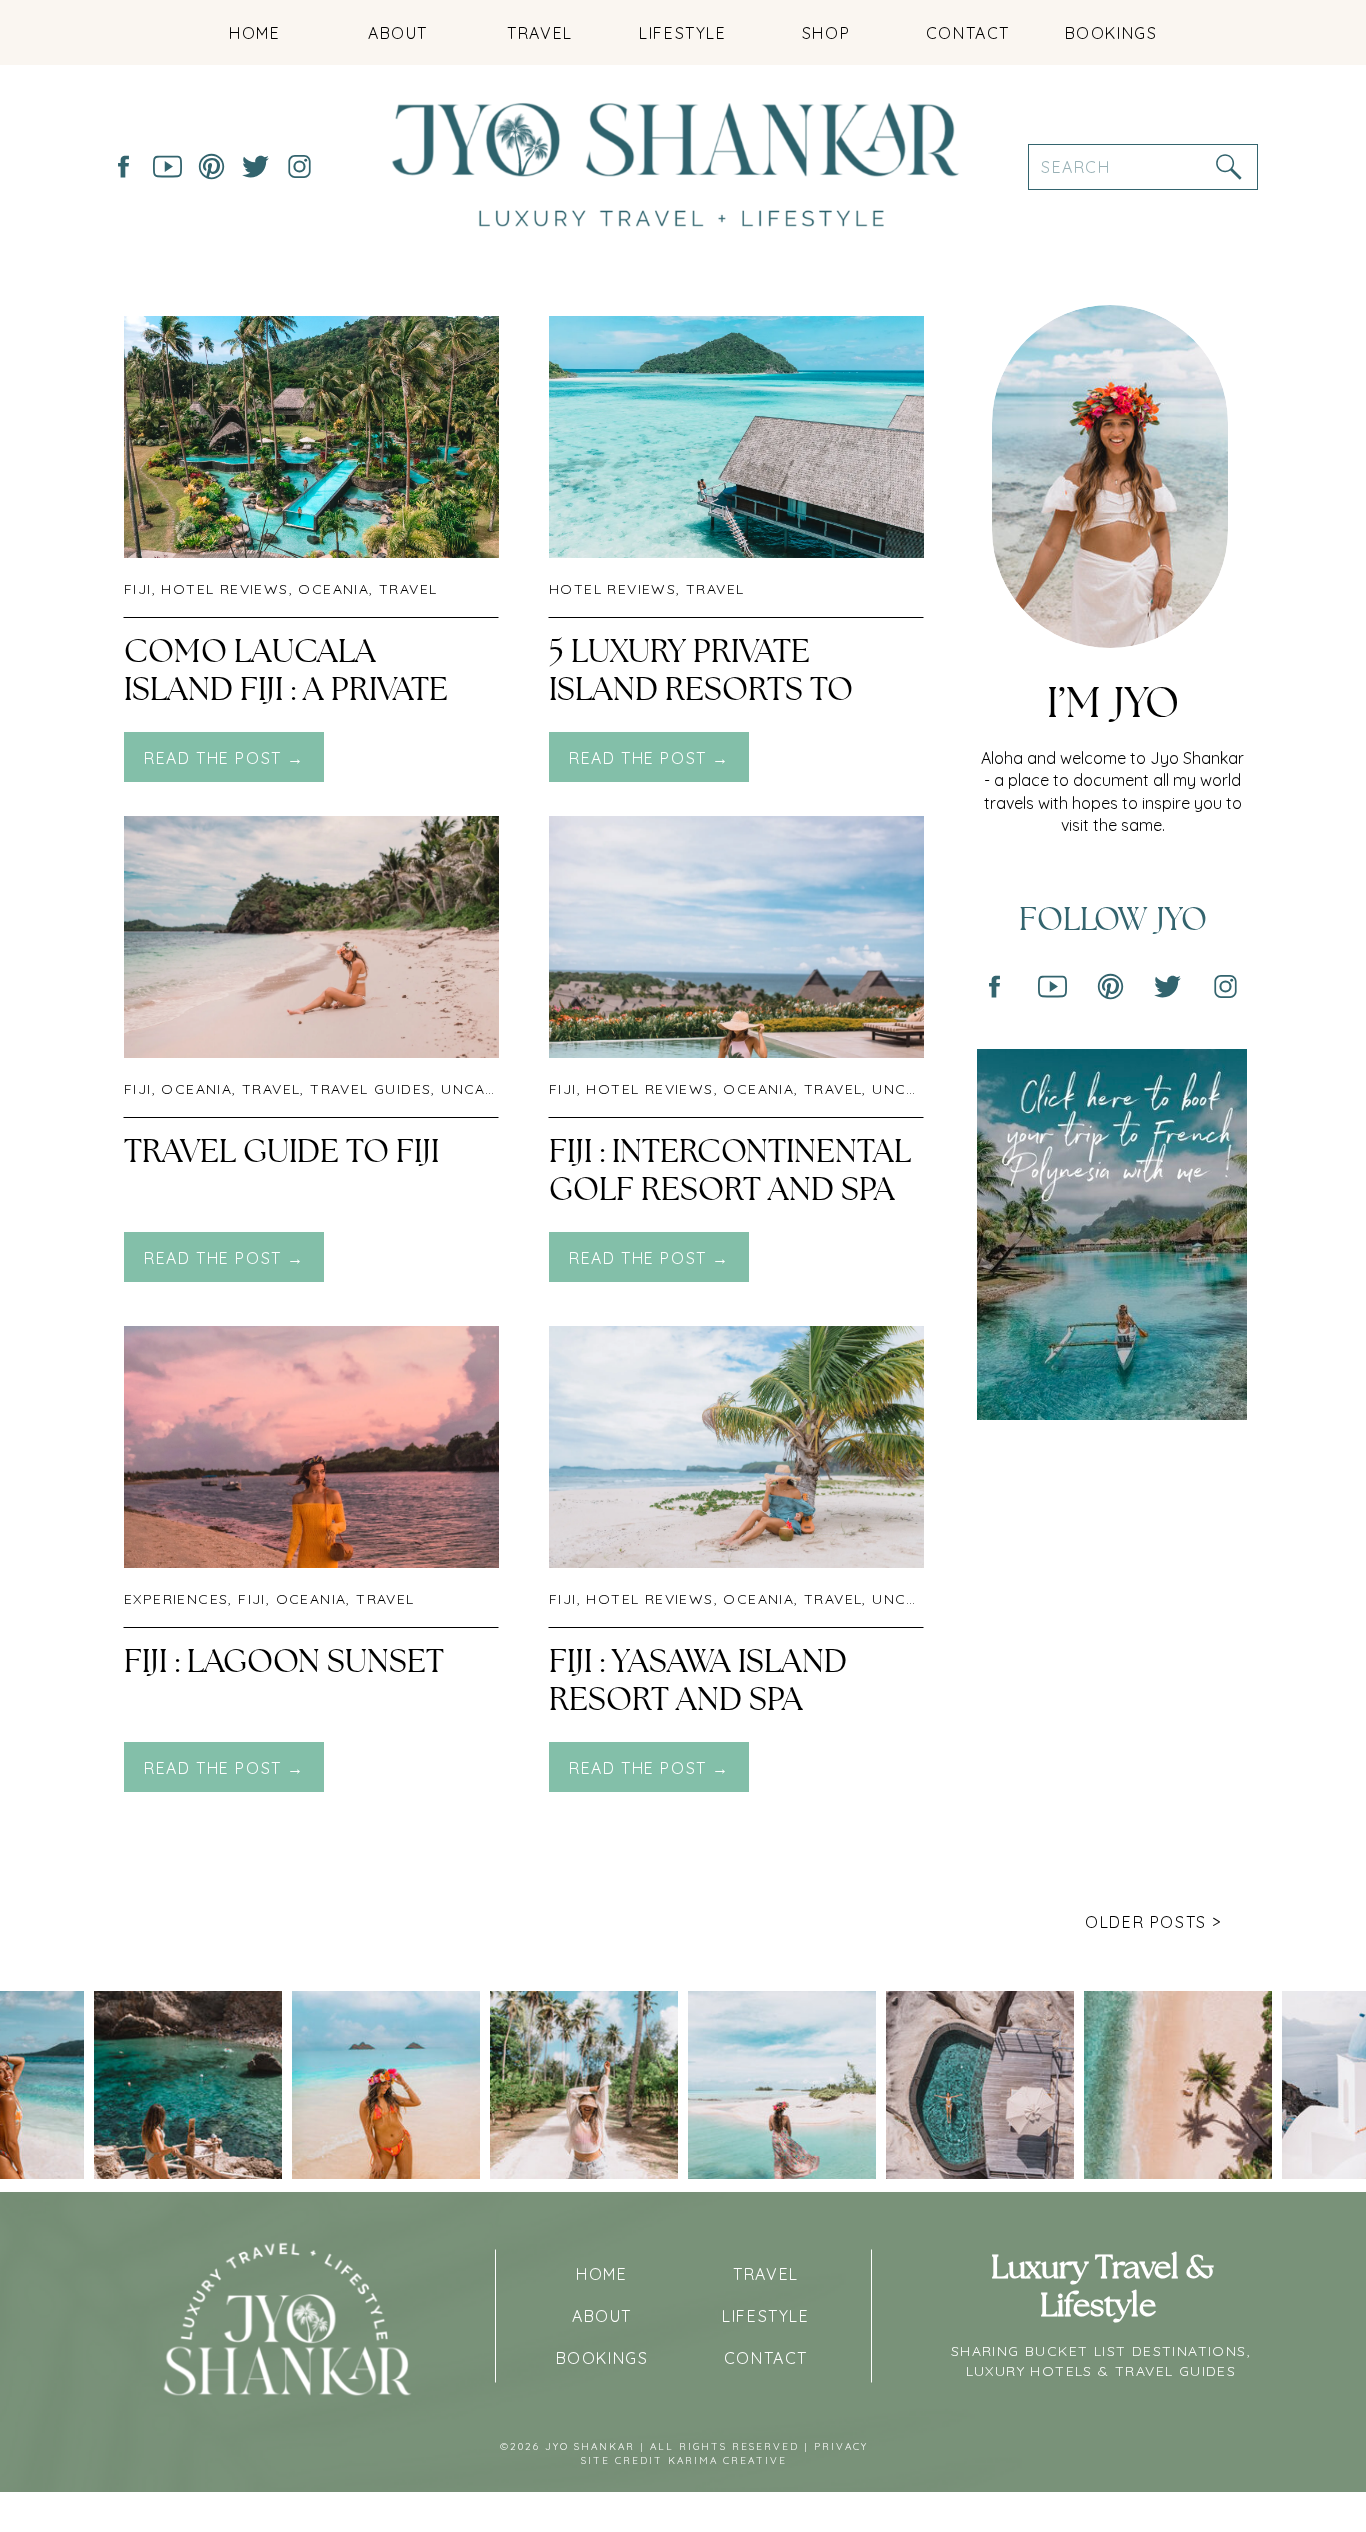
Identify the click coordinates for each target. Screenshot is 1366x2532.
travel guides (370, 1089)
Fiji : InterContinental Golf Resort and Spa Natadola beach (730, 1190)
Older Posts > (1153, 1922)
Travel (408, 589)
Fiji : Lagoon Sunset (284, 1662)
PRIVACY (841, 2446)
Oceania (333, 589)
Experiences (176, 1599)
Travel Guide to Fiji (281, 1152)
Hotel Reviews (224, 589)
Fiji (138, 589)
